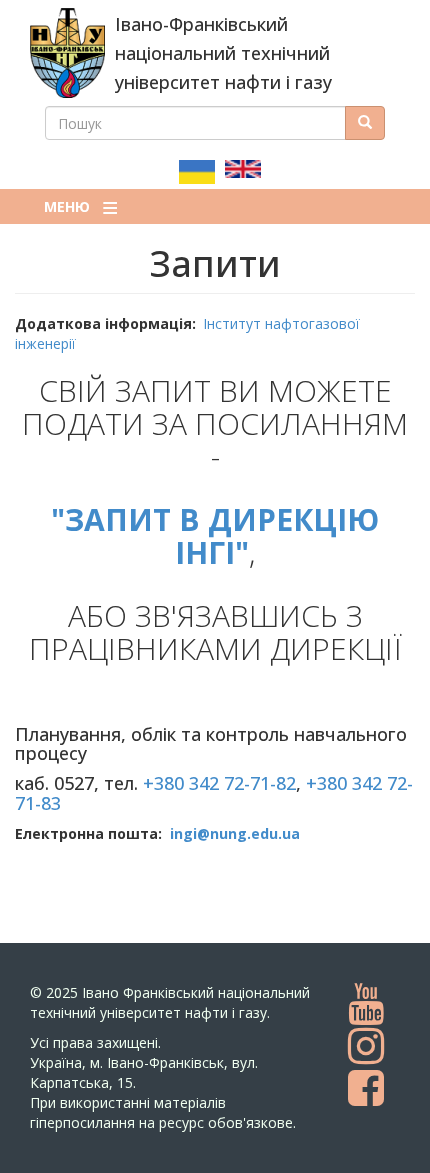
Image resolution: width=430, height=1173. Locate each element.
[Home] (67, 53)
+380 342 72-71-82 (219, 783)
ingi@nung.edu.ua (235, 833)
